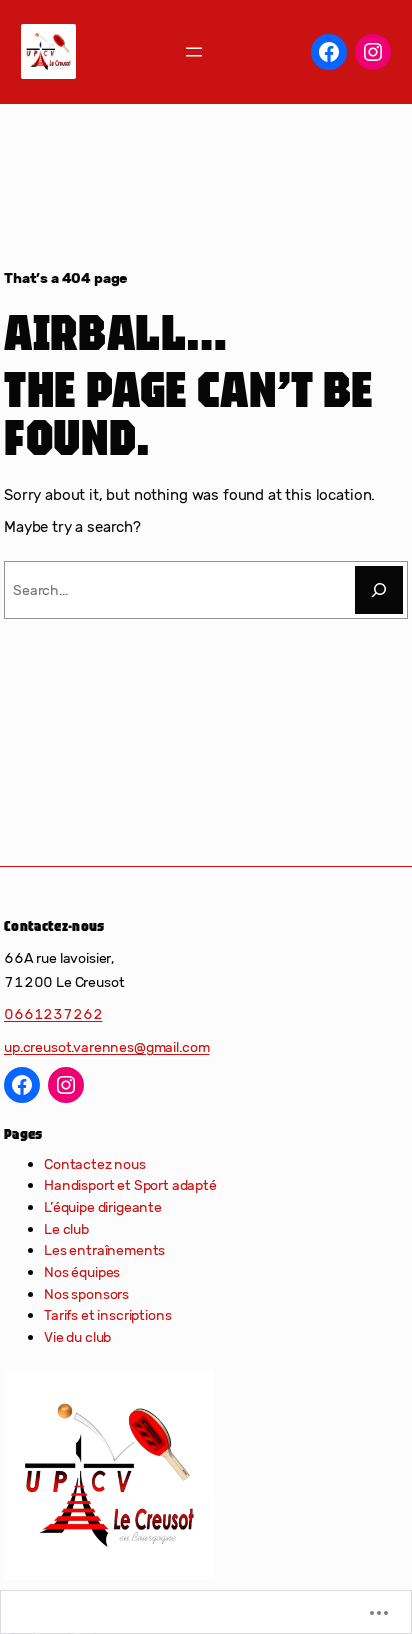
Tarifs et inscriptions (107, 1315)
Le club (66, 1229)
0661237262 (53, 1014)
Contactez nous (95, 1164)
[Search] (379, 590)
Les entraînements (104, 1250)
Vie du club (77, 1337)
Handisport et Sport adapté (130, 1185)
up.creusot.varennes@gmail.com (106, 1047)
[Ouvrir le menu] (194, 52)
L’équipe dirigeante (103, 1207)
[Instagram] (373, 52)
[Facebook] (329, 52)
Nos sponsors (86, 1294)
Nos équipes (82, 1272)
